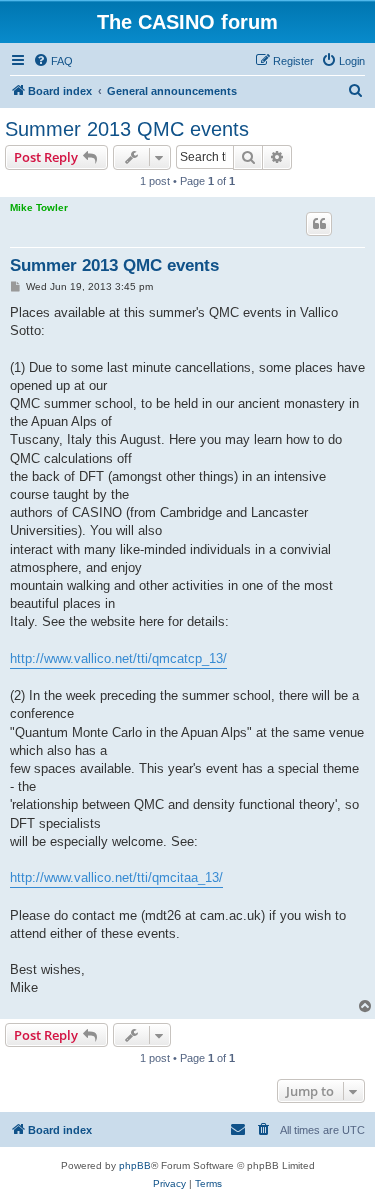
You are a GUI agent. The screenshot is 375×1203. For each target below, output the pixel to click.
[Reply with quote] (319, 224)
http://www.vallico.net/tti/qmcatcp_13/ (118, 658)
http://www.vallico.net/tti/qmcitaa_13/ (116, 877)
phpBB (135, 1165)
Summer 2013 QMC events (127, 129)
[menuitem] (53, 61)
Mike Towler (39, 207)
